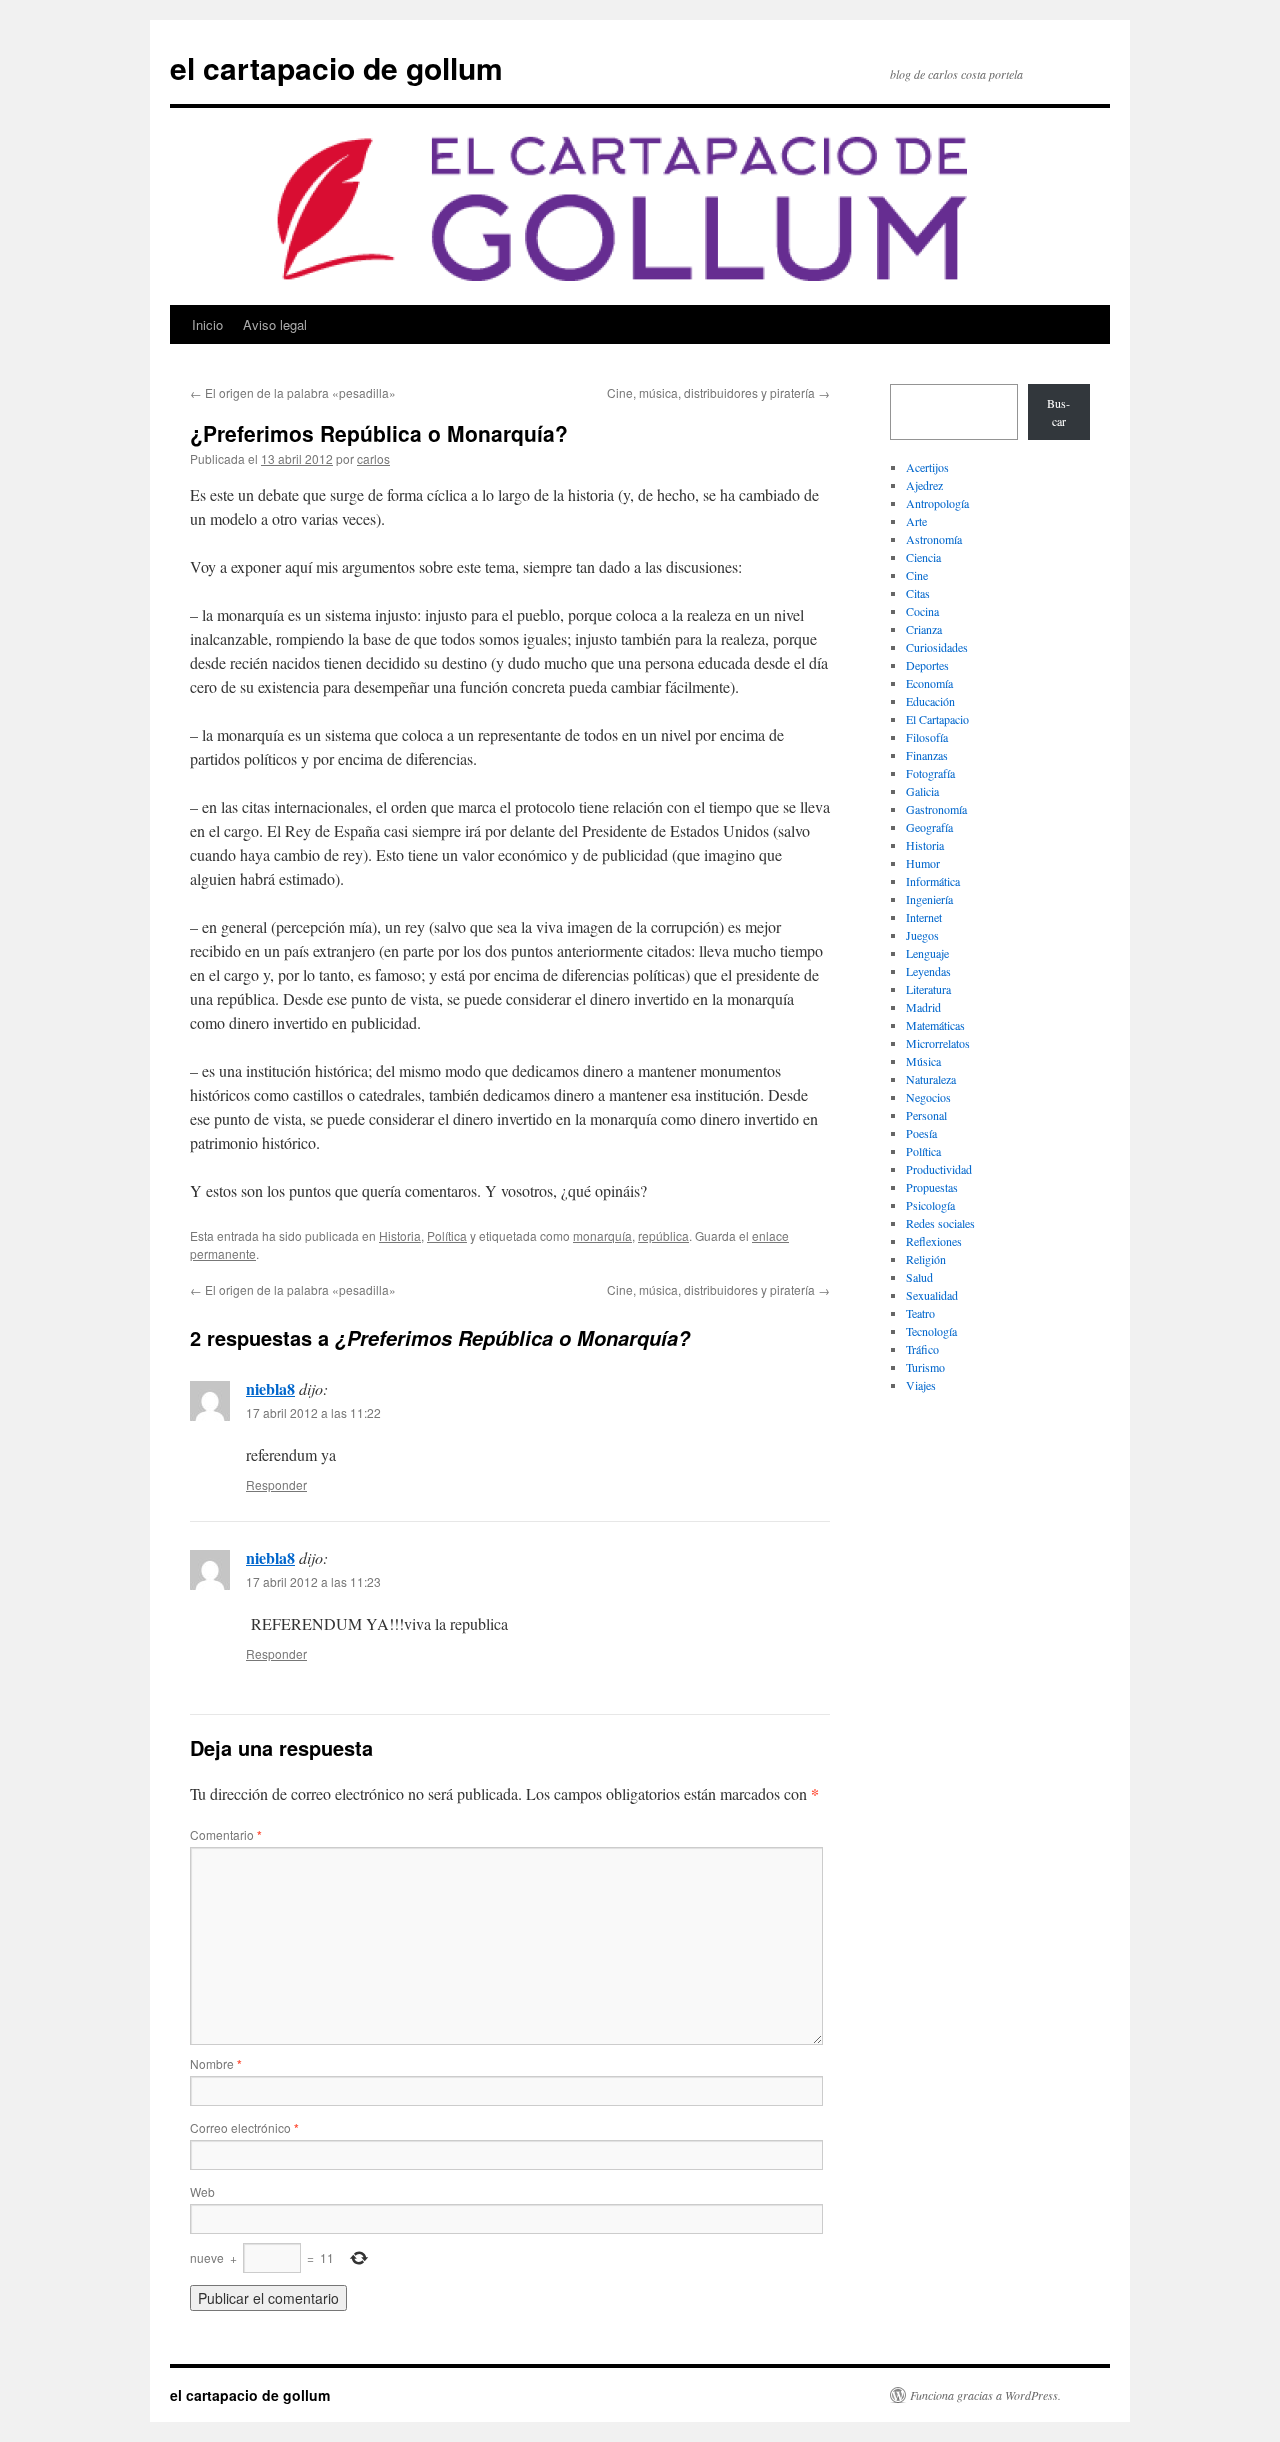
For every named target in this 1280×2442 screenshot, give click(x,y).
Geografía (929, 827)
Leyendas (928, 971)
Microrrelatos (938, 1043)
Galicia (922, 791)
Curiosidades (937, 647)
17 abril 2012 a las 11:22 (313, 1412)
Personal (926, 1115)
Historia (400, 1235)
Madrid (923, 1007)
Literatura (928, 989)
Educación (930, 701)
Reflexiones (934, 1241)
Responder (276, 1484)
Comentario (226, 1834)
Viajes (921, 1385)
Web (202, 2191)
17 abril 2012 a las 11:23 (313, 1581)
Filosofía (927, 737)
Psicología (930, 1205)
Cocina (922, 611)
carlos (373, 458)
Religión (926, 1259)
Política (447, 1235)
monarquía (602, 1235)
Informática (933, 881)
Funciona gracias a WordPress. (985, 2395)
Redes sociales (940, 1223)
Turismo (925, 1367)
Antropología (937, 503)
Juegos (922, 935)
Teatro (920, 1313)
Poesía (921, 1133)
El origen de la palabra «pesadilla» (293, 392)
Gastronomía (936, 809)
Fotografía (930, 773)
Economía (929, 683)
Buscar (1058, 412)
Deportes (927, 665)
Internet (924, 917)
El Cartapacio (937, 719)
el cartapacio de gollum (336, 67)
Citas (918, 593)
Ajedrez (924, 485)
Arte (916, 521)
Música (923, 1061)
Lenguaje (927, 953)
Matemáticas (935, 1025)
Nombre (216, 2063)
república (663, 1235)
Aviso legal (275, 324)
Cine (917, 575)
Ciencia (923, 557)
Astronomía (934, 539)
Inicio (207, 324)
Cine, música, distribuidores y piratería (718, 392)
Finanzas (927, 755)
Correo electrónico (244, 2127)
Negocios (928, 1097)
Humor (923, 863)
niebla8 (270, 1388)
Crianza (924, 629)
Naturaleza (931, 1079)
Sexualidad (932, 1295)
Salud (919, 1277)
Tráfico (922, 1349)
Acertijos (927, 467)
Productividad (939, 1169)
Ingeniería (929, 899)
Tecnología (931, 1331)
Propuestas (932, 1187)
